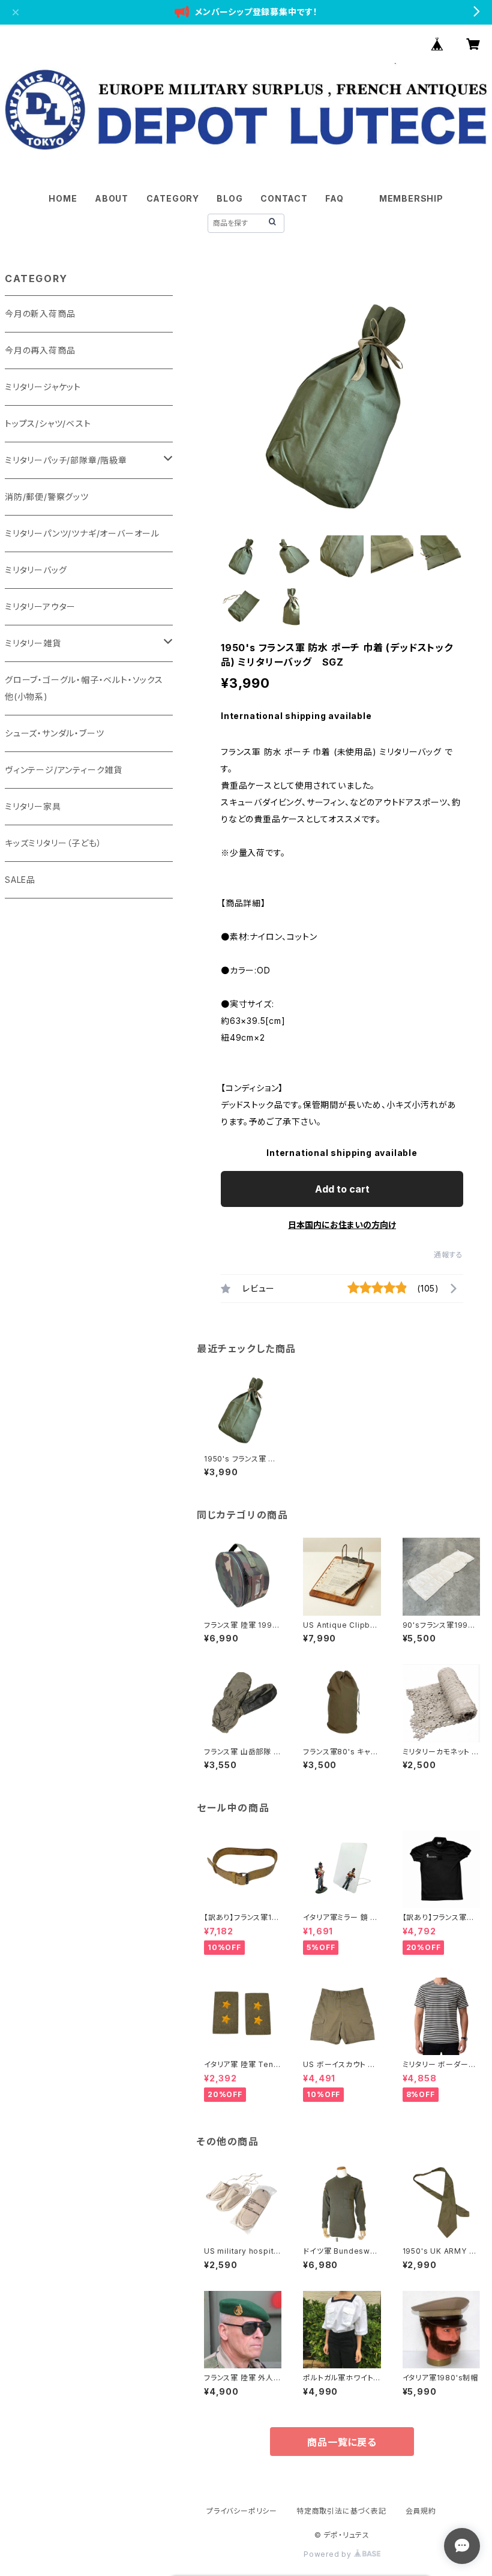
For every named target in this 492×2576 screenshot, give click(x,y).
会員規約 (421, 2511)
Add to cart (342, 1189)
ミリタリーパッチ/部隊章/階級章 (66, 460)
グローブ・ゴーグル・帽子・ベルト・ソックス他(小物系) (84, 688)
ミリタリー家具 (33, 806)
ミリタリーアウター (40, 606)
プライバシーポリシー (242, 2511)
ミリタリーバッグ (36, 570)
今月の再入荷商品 (40, 350)
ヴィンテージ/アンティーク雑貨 (64, 770)
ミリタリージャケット (43, 387)
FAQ (334, 198)
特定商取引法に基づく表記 (341, 2511)
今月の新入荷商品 (40, 314)
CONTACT (284, 198)
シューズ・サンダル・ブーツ (54, 733)
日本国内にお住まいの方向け (342, 1225)
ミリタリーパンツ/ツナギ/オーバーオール (82, 533)
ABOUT (112, 198)
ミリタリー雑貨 (33, 643)
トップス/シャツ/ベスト (48, 423)
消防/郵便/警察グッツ (47, 497)
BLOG (229, 198)
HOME (63, 198)
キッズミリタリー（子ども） (53, 843)
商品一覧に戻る (342, 2442)
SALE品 (20, 880)
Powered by (329, 2554)
